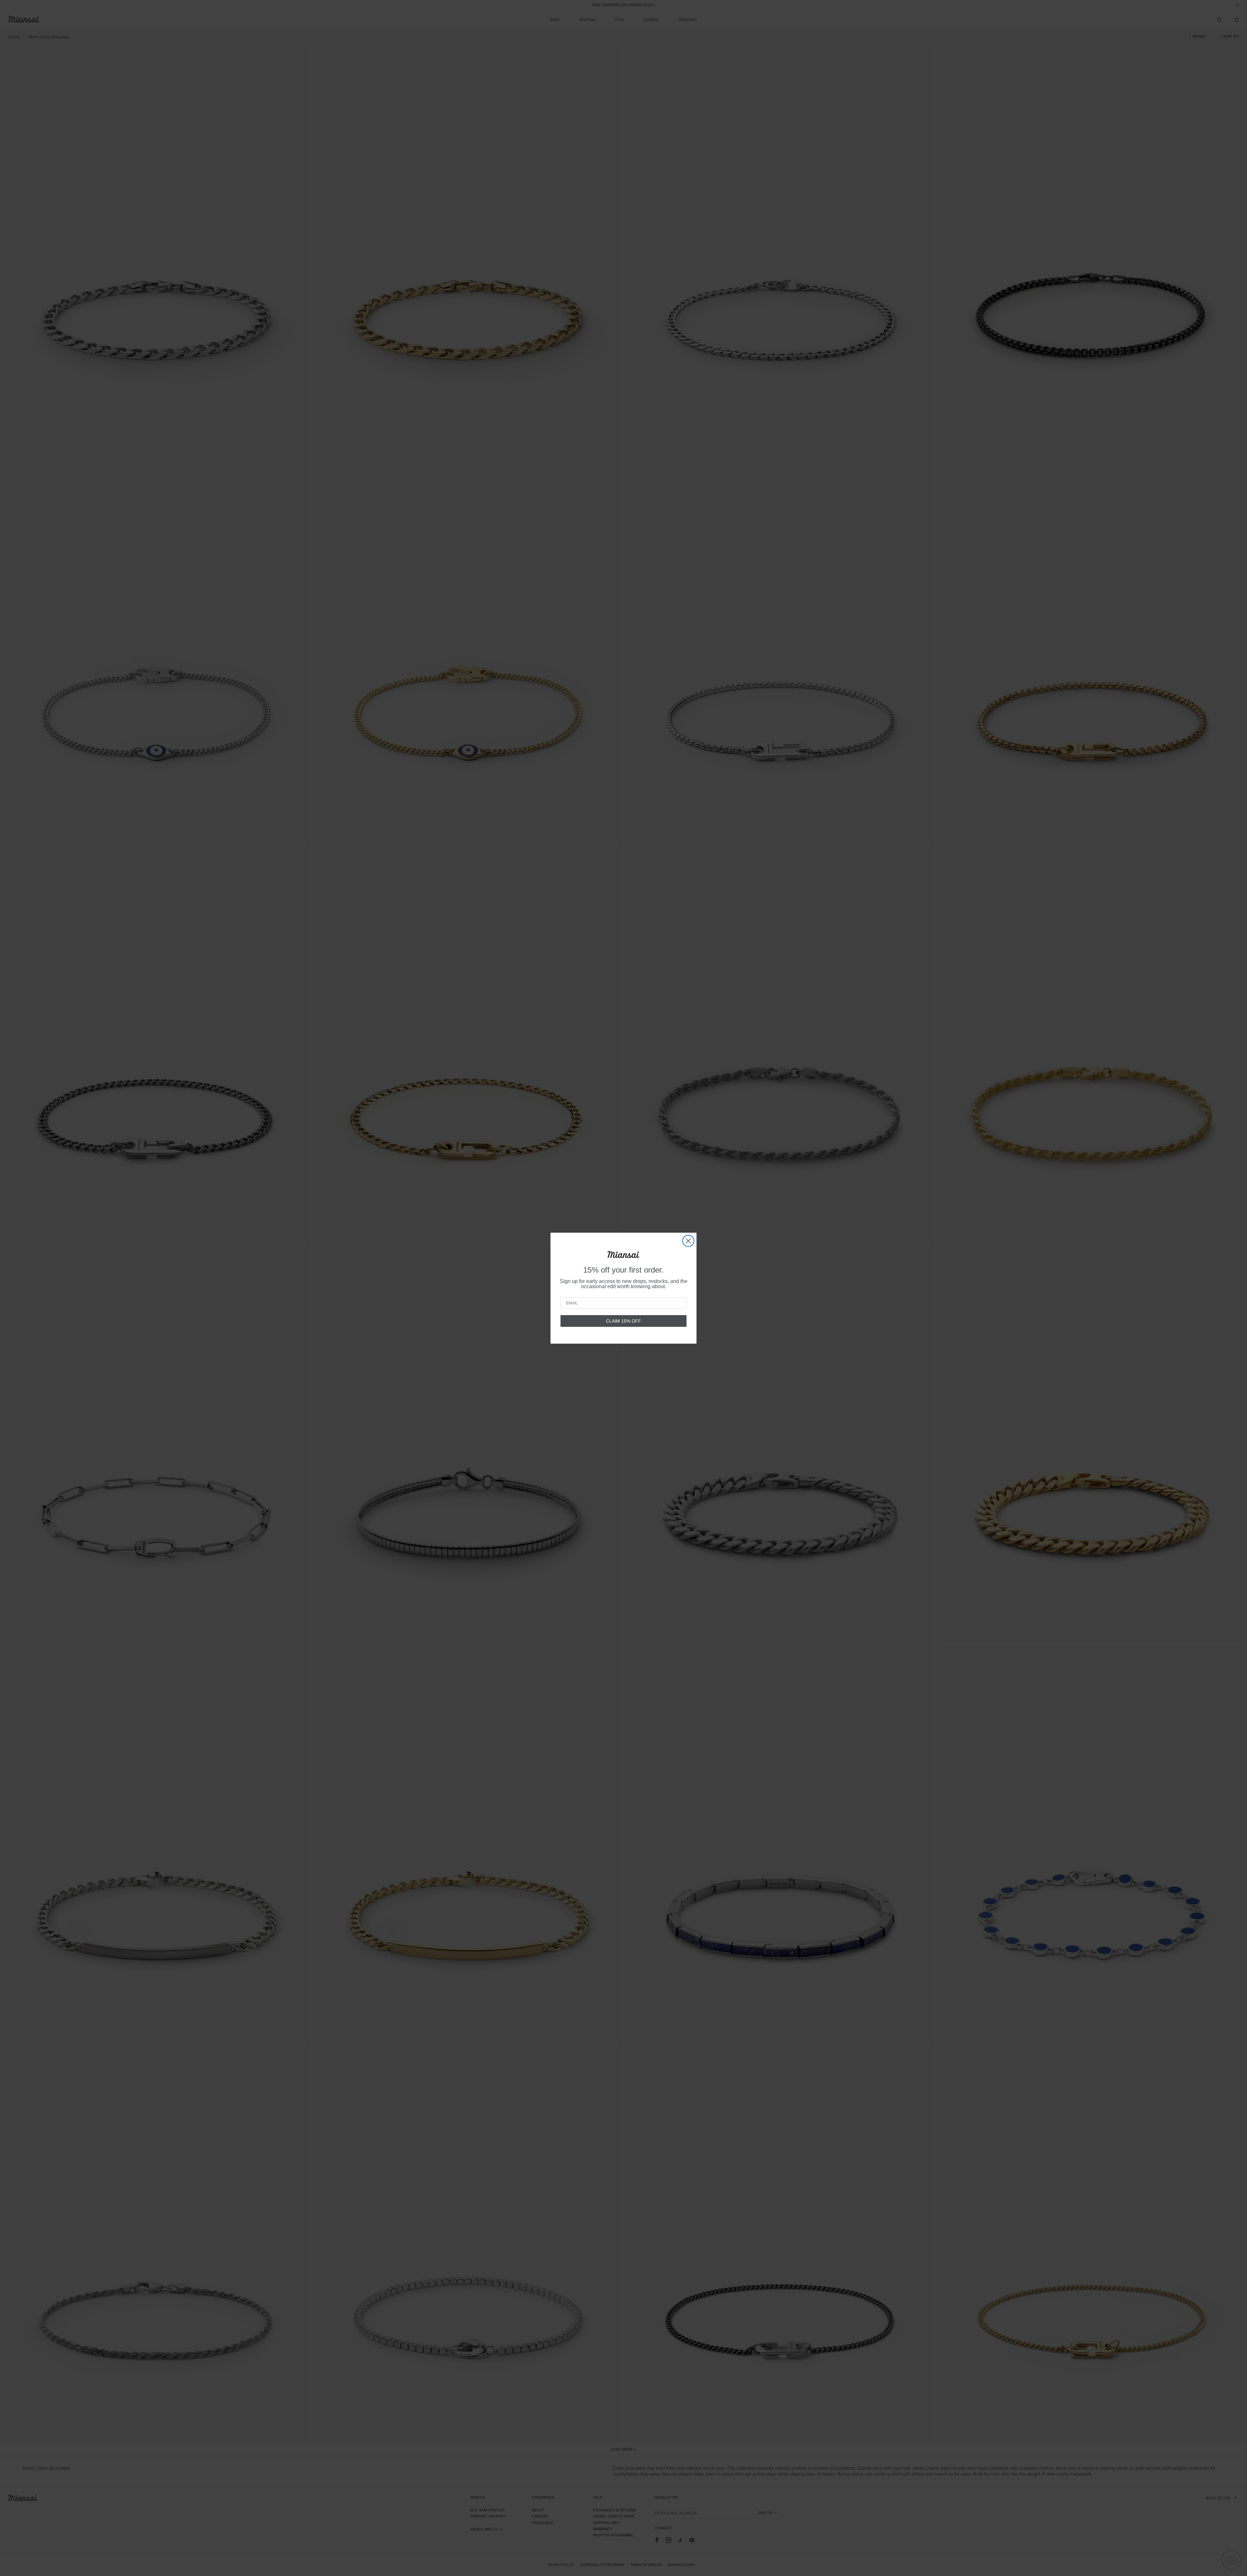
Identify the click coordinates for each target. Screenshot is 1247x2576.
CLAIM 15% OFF (623, 1321)
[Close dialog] (688, 1241)
